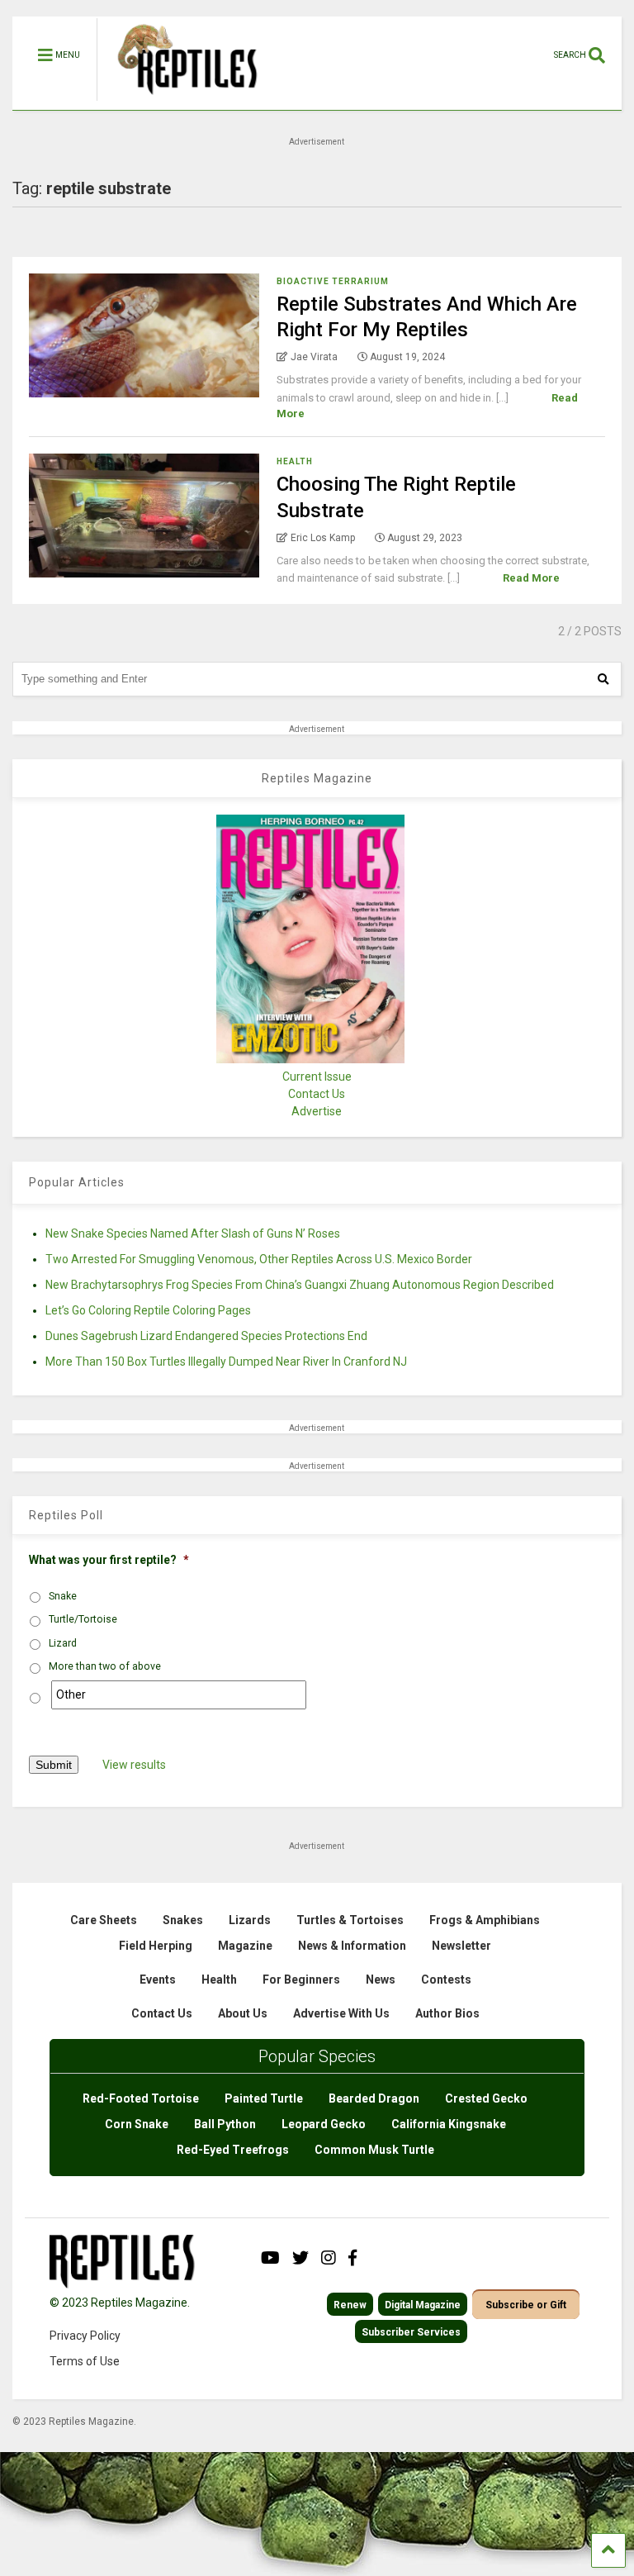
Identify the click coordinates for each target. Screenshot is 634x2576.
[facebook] (352, 2258)
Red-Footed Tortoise (141, 2098)
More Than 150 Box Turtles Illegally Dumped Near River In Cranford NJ (226, 1362)
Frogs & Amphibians (485, 1920)
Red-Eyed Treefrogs (233, 2150)
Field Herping (156, 1946)
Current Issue (317, 1077)
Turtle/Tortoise (83, 1619)
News (381, 1980)
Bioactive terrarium (333, 281)
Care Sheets (104, 1920)
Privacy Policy (85, 2336)
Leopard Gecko (324, 2124)
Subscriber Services (411, 2332)
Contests (446, 1980)
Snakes (183, 1920)
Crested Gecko (486, 2098)
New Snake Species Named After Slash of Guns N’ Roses (193, 1233)
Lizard (63, 1643)
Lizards (250, 1920)
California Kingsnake (449, 2124)
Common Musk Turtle (374, 2150)
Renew (350, 2305)
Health (295, 461)
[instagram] (329, 2258)
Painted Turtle (264, 2098)
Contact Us (317, 1094)
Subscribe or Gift (526, 2305)
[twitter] (300, 2258)
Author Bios (447, 2013)
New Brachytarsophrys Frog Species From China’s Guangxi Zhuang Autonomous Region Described (300, 1285)
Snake (63, 1596)
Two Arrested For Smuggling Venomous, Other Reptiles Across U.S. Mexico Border (259, 1259)
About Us (243, 2013)
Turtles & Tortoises (350, 1920)
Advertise (317, 1111)
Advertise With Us (341, 2013)
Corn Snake (137, 2124)
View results (134, 1765)
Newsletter (461, 1946)
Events (158, 1980)
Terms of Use (85, 2361)
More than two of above (105, 1666)
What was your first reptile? (109, 1560)
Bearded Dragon (374, 2098)
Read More (531, 578)
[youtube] (270, 2258)
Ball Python (225, 2124)
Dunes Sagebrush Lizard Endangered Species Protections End (206, 1336)
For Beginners (301, 1980)
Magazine (245, 1946)
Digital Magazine (423, 2305)
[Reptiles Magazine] (182, 102)
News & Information (352, 1946)
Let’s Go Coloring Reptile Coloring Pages (148, 1310)
